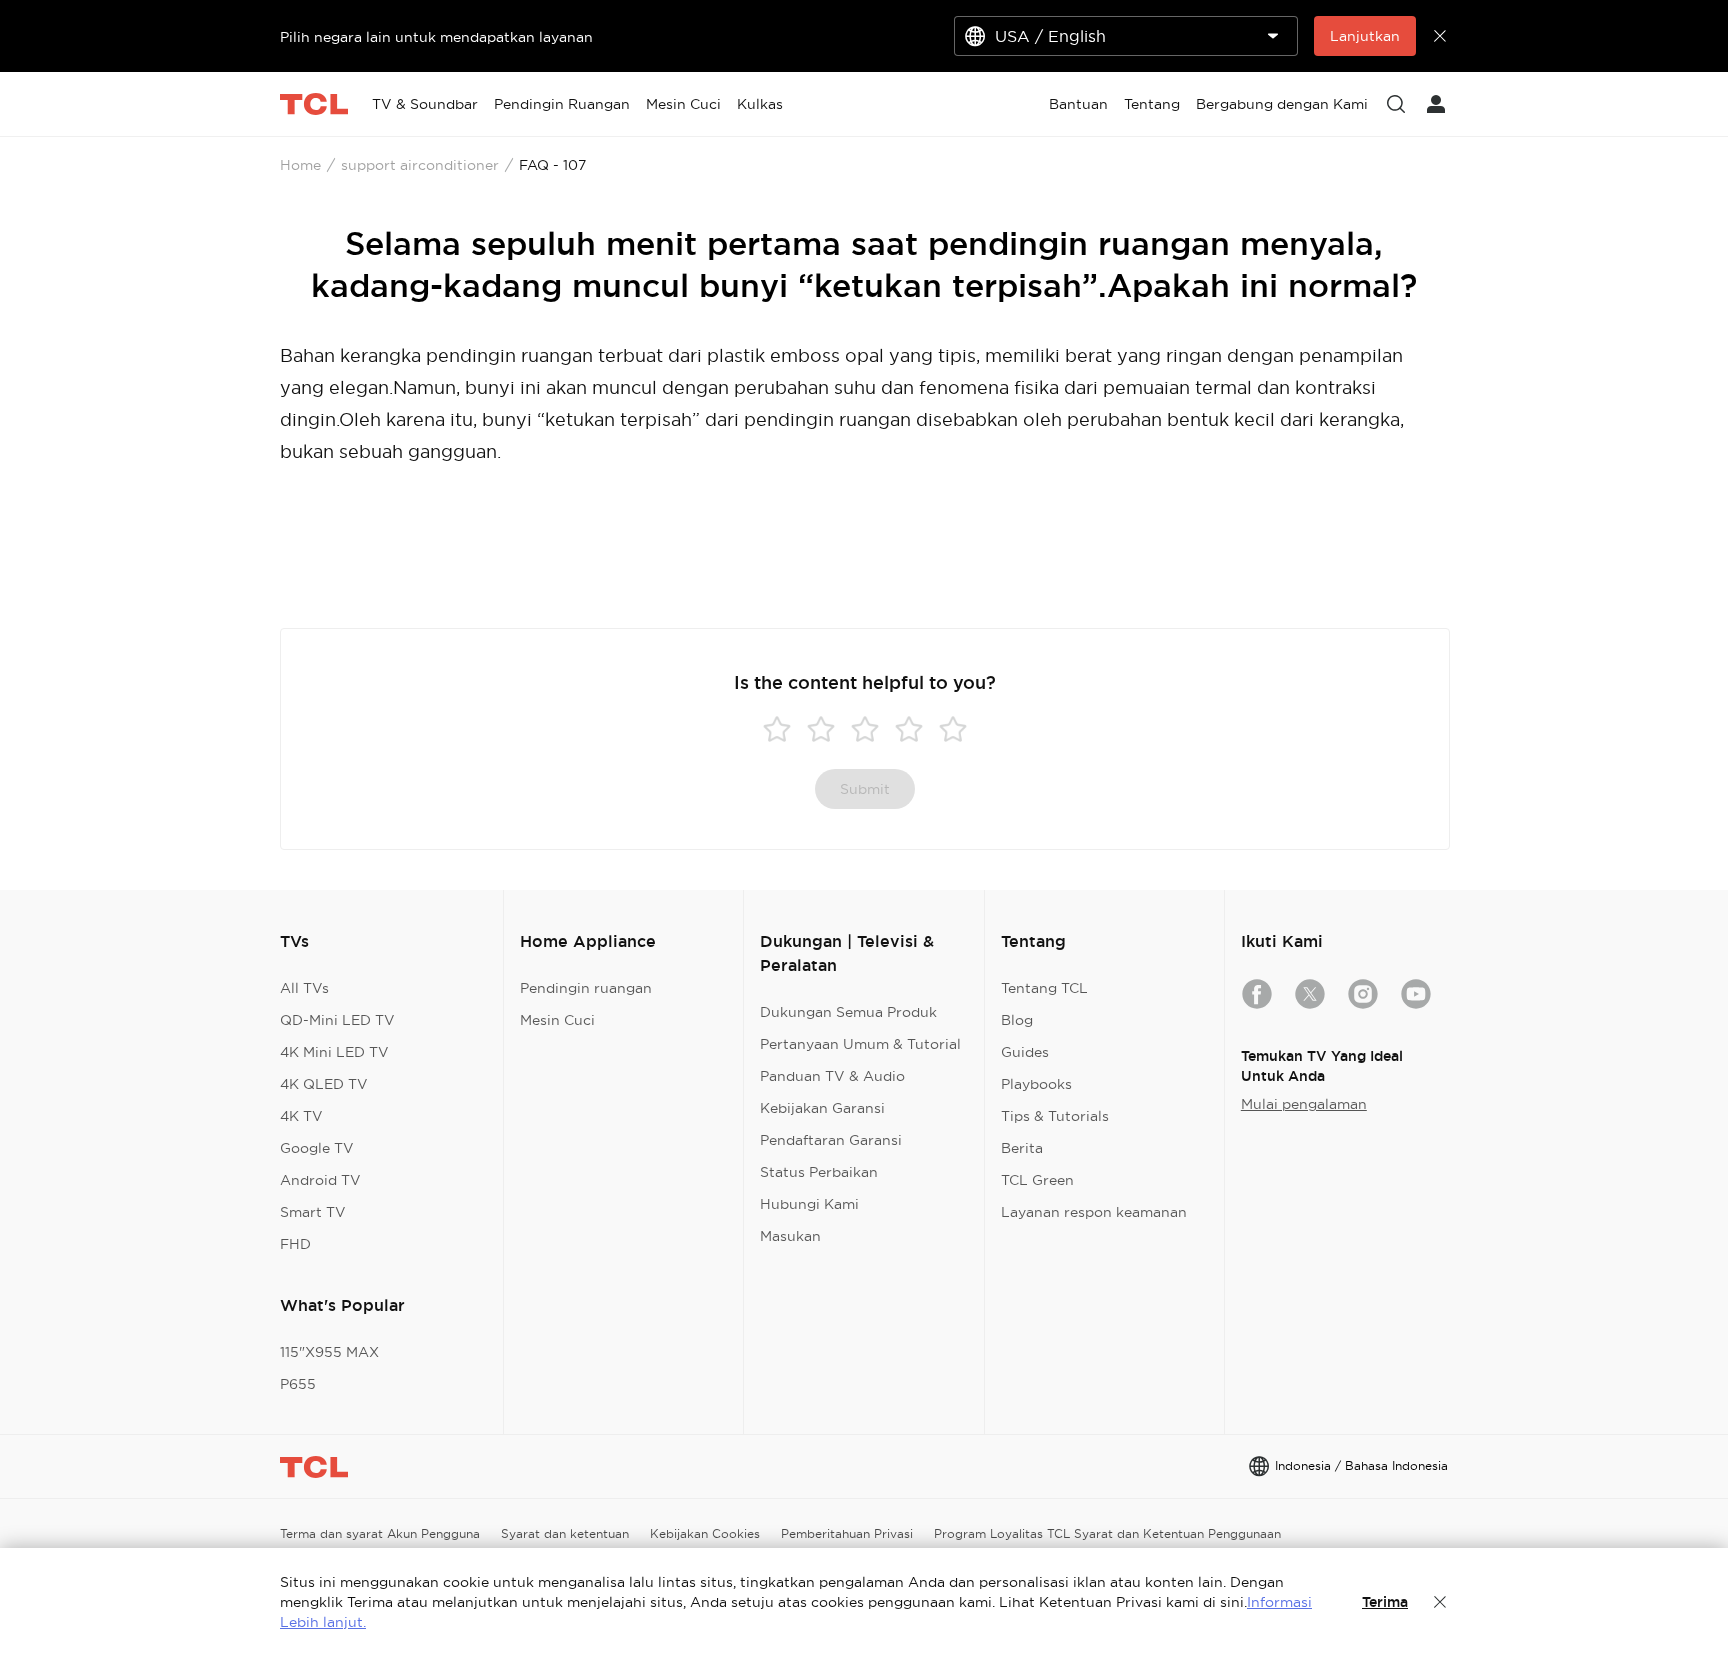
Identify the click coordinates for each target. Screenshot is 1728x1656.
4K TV (301, 1116)
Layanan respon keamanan (1094, 1212)
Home (300, 165)
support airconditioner (420, 165)
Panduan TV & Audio (832, 1076)
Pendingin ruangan (586, 988)
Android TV (320, 1180)
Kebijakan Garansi (822, 1108)
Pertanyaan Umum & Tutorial (860, 1044)
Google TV (317, 1148)
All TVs (304, 988)
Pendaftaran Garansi (831, 1140)
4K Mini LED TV (334, 1052)
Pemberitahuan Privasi (847, 1533)
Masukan (790, 1236)
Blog (1017, 1020)
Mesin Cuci (557, 1020)
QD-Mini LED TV (337, 1020)
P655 (298, 1384)
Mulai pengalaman (1304, 1104)
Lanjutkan (1365, 36)
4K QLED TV (324, 1084)
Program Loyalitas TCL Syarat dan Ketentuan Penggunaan (1107, 1533)
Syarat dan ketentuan (565, 1533)
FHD (295, 1244)
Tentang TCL (1044, 988)
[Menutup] (1440, 1602)
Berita (1022, 1148)
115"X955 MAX (329, 1352)
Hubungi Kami (809, 1204)
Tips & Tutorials (1055, 1116)
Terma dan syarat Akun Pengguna (380, 1533)
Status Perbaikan (819, 1172)
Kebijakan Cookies (705, 1533)
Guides (1025, 1052)
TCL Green (1037, 1180)
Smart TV (313, 1212)
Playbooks (1036, 1084)
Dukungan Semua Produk (848, 1012)
